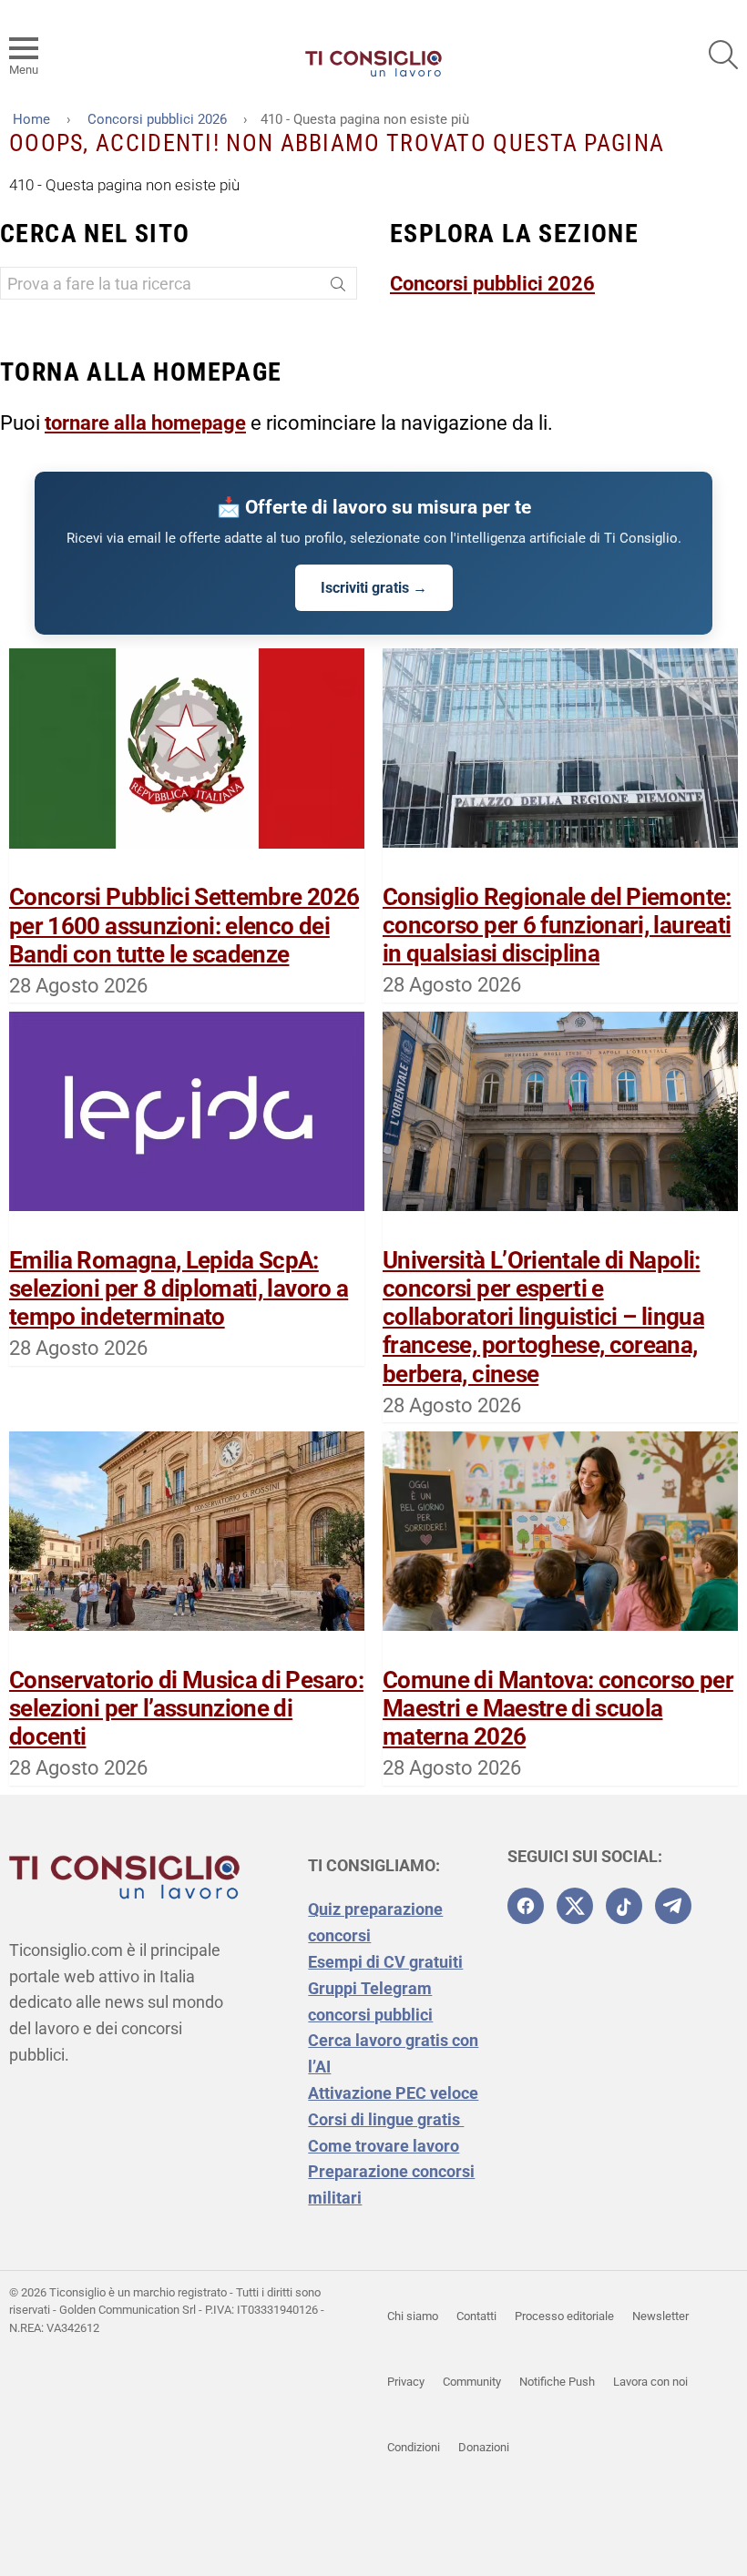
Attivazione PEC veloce (393, 2093)
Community (472, 2382)
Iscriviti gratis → (374, 588)
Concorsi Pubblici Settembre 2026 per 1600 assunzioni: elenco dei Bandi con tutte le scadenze (184, 925)
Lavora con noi (650, 2382)
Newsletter (660, 2316)
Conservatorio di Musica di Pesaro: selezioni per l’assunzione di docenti (186, 1708)
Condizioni (414, 2447)
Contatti (476, 2316)
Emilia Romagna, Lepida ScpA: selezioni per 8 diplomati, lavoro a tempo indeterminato (179, 1288)
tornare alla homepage (145, 423)
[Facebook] (526, 1906)
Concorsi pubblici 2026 (492, 284)
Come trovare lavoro (384, 2146)
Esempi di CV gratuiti (385, 1962)
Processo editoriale (564, 2316)
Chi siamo (413, 2316)
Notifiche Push (557, 2382)
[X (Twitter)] (575, 1906)
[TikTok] (624, 1906)
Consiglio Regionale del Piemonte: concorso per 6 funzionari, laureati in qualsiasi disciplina (557, 925)
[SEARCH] (723, 55)
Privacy (406, 2382)
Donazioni (484, 2447)
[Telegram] (673, 1906)
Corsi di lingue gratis (386, 2119)
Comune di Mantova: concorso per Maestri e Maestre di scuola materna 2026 (558, 1708)
